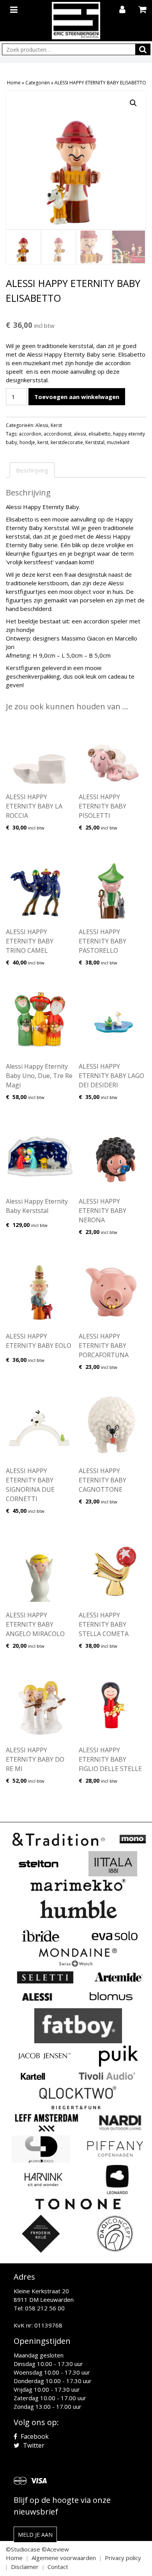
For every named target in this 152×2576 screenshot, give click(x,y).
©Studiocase (23, 2549)
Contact (58, 2567)
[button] (133, 103)
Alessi (42, 425)
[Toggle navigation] (15, 8)
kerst (43, 442)
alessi (80, 434)
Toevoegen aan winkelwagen (77, 397)
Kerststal (95, 442)
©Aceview (55, 2549)
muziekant (118, 442)
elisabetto (100, 434)
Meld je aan (35, 2535)
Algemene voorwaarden (64, 2558)
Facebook (34, 2436)
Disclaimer (25, 2567)
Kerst (56, 425)
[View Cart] (143, 10)
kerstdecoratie (67, 442)
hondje (27, 442)
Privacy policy (123, 2558)
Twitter (33, 2445)
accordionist (57, 434)
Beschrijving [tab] (32, 470)
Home (14, 83)
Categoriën (38, 83)
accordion (30, 434)
